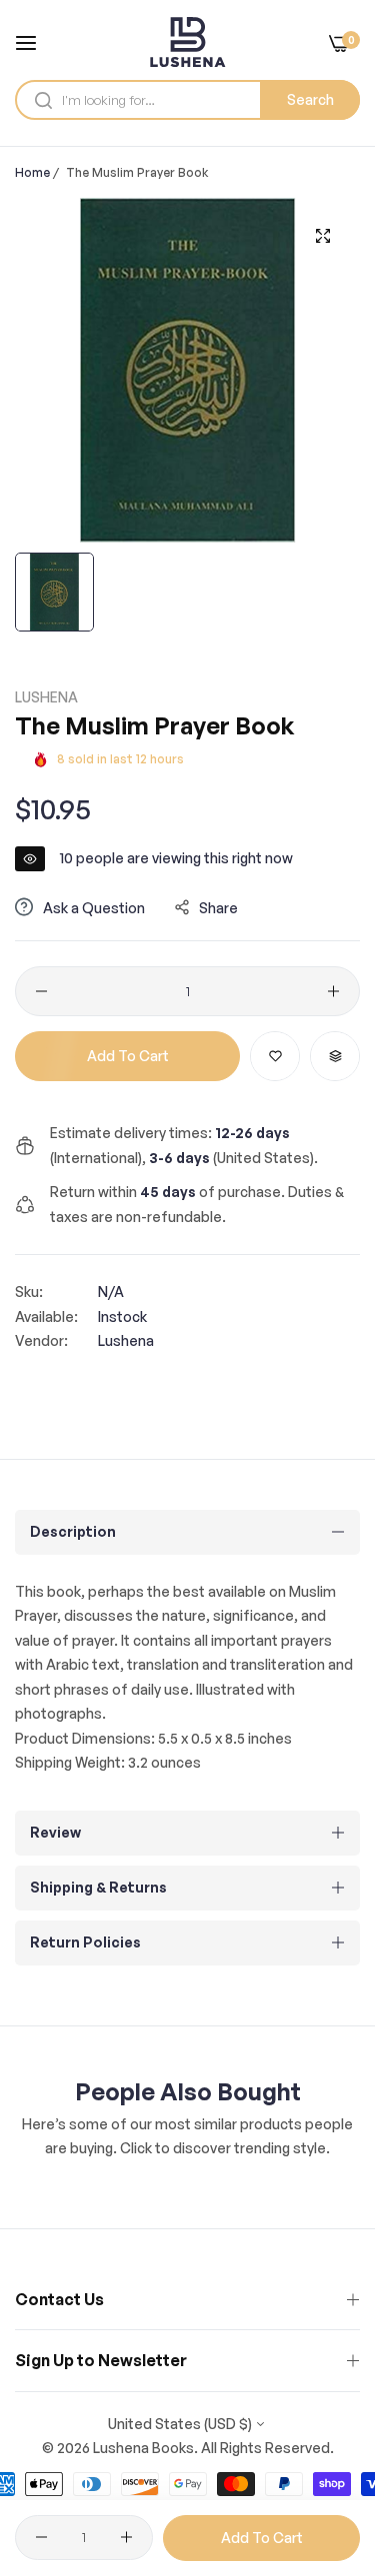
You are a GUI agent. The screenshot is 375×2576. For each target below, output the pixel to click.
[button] (275, 1056)
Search (310, 99)
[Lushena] (187, 42)
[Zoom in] (322, 235)
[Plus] (333, 991)
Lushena (46, 697)
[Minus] (41, 991)
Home (32, 172)
